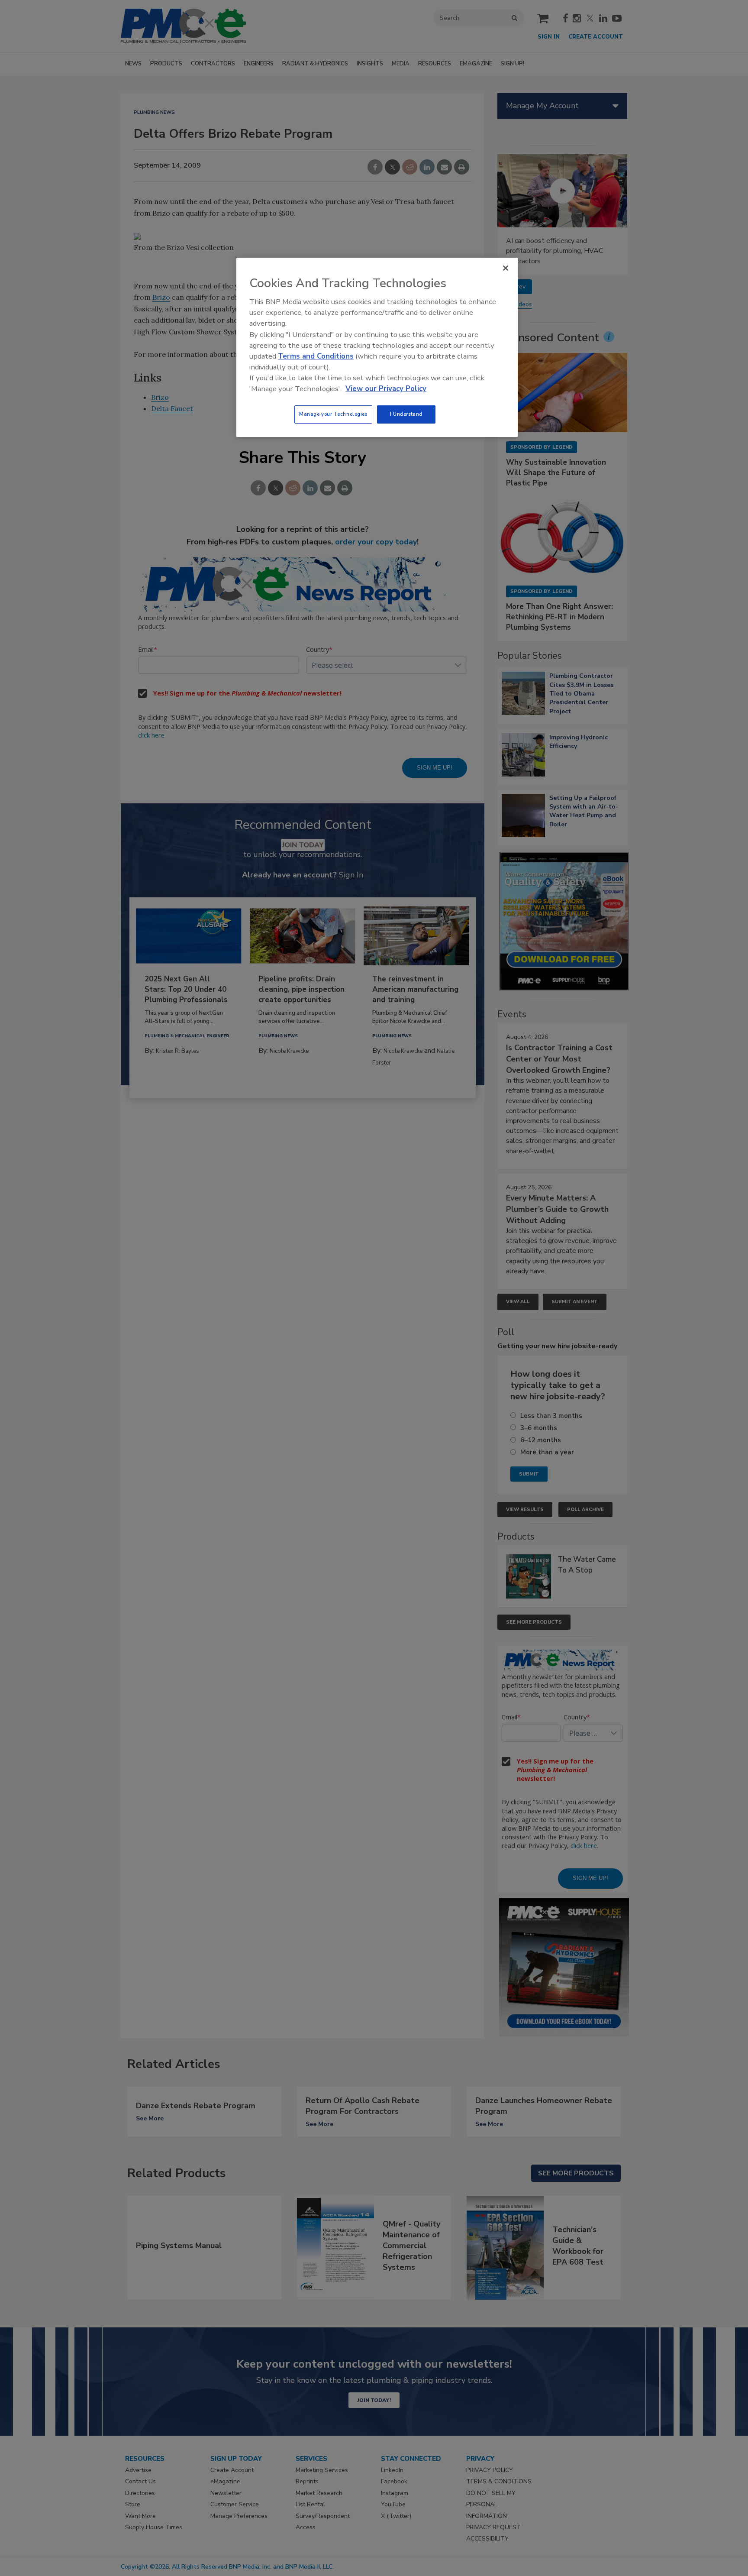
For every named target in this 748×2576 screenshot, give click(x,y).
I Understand (406, 414)
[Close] (506, 268)
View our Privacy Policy (386, 389)
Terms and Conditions (316, 356)
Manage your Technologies (333, 414)
